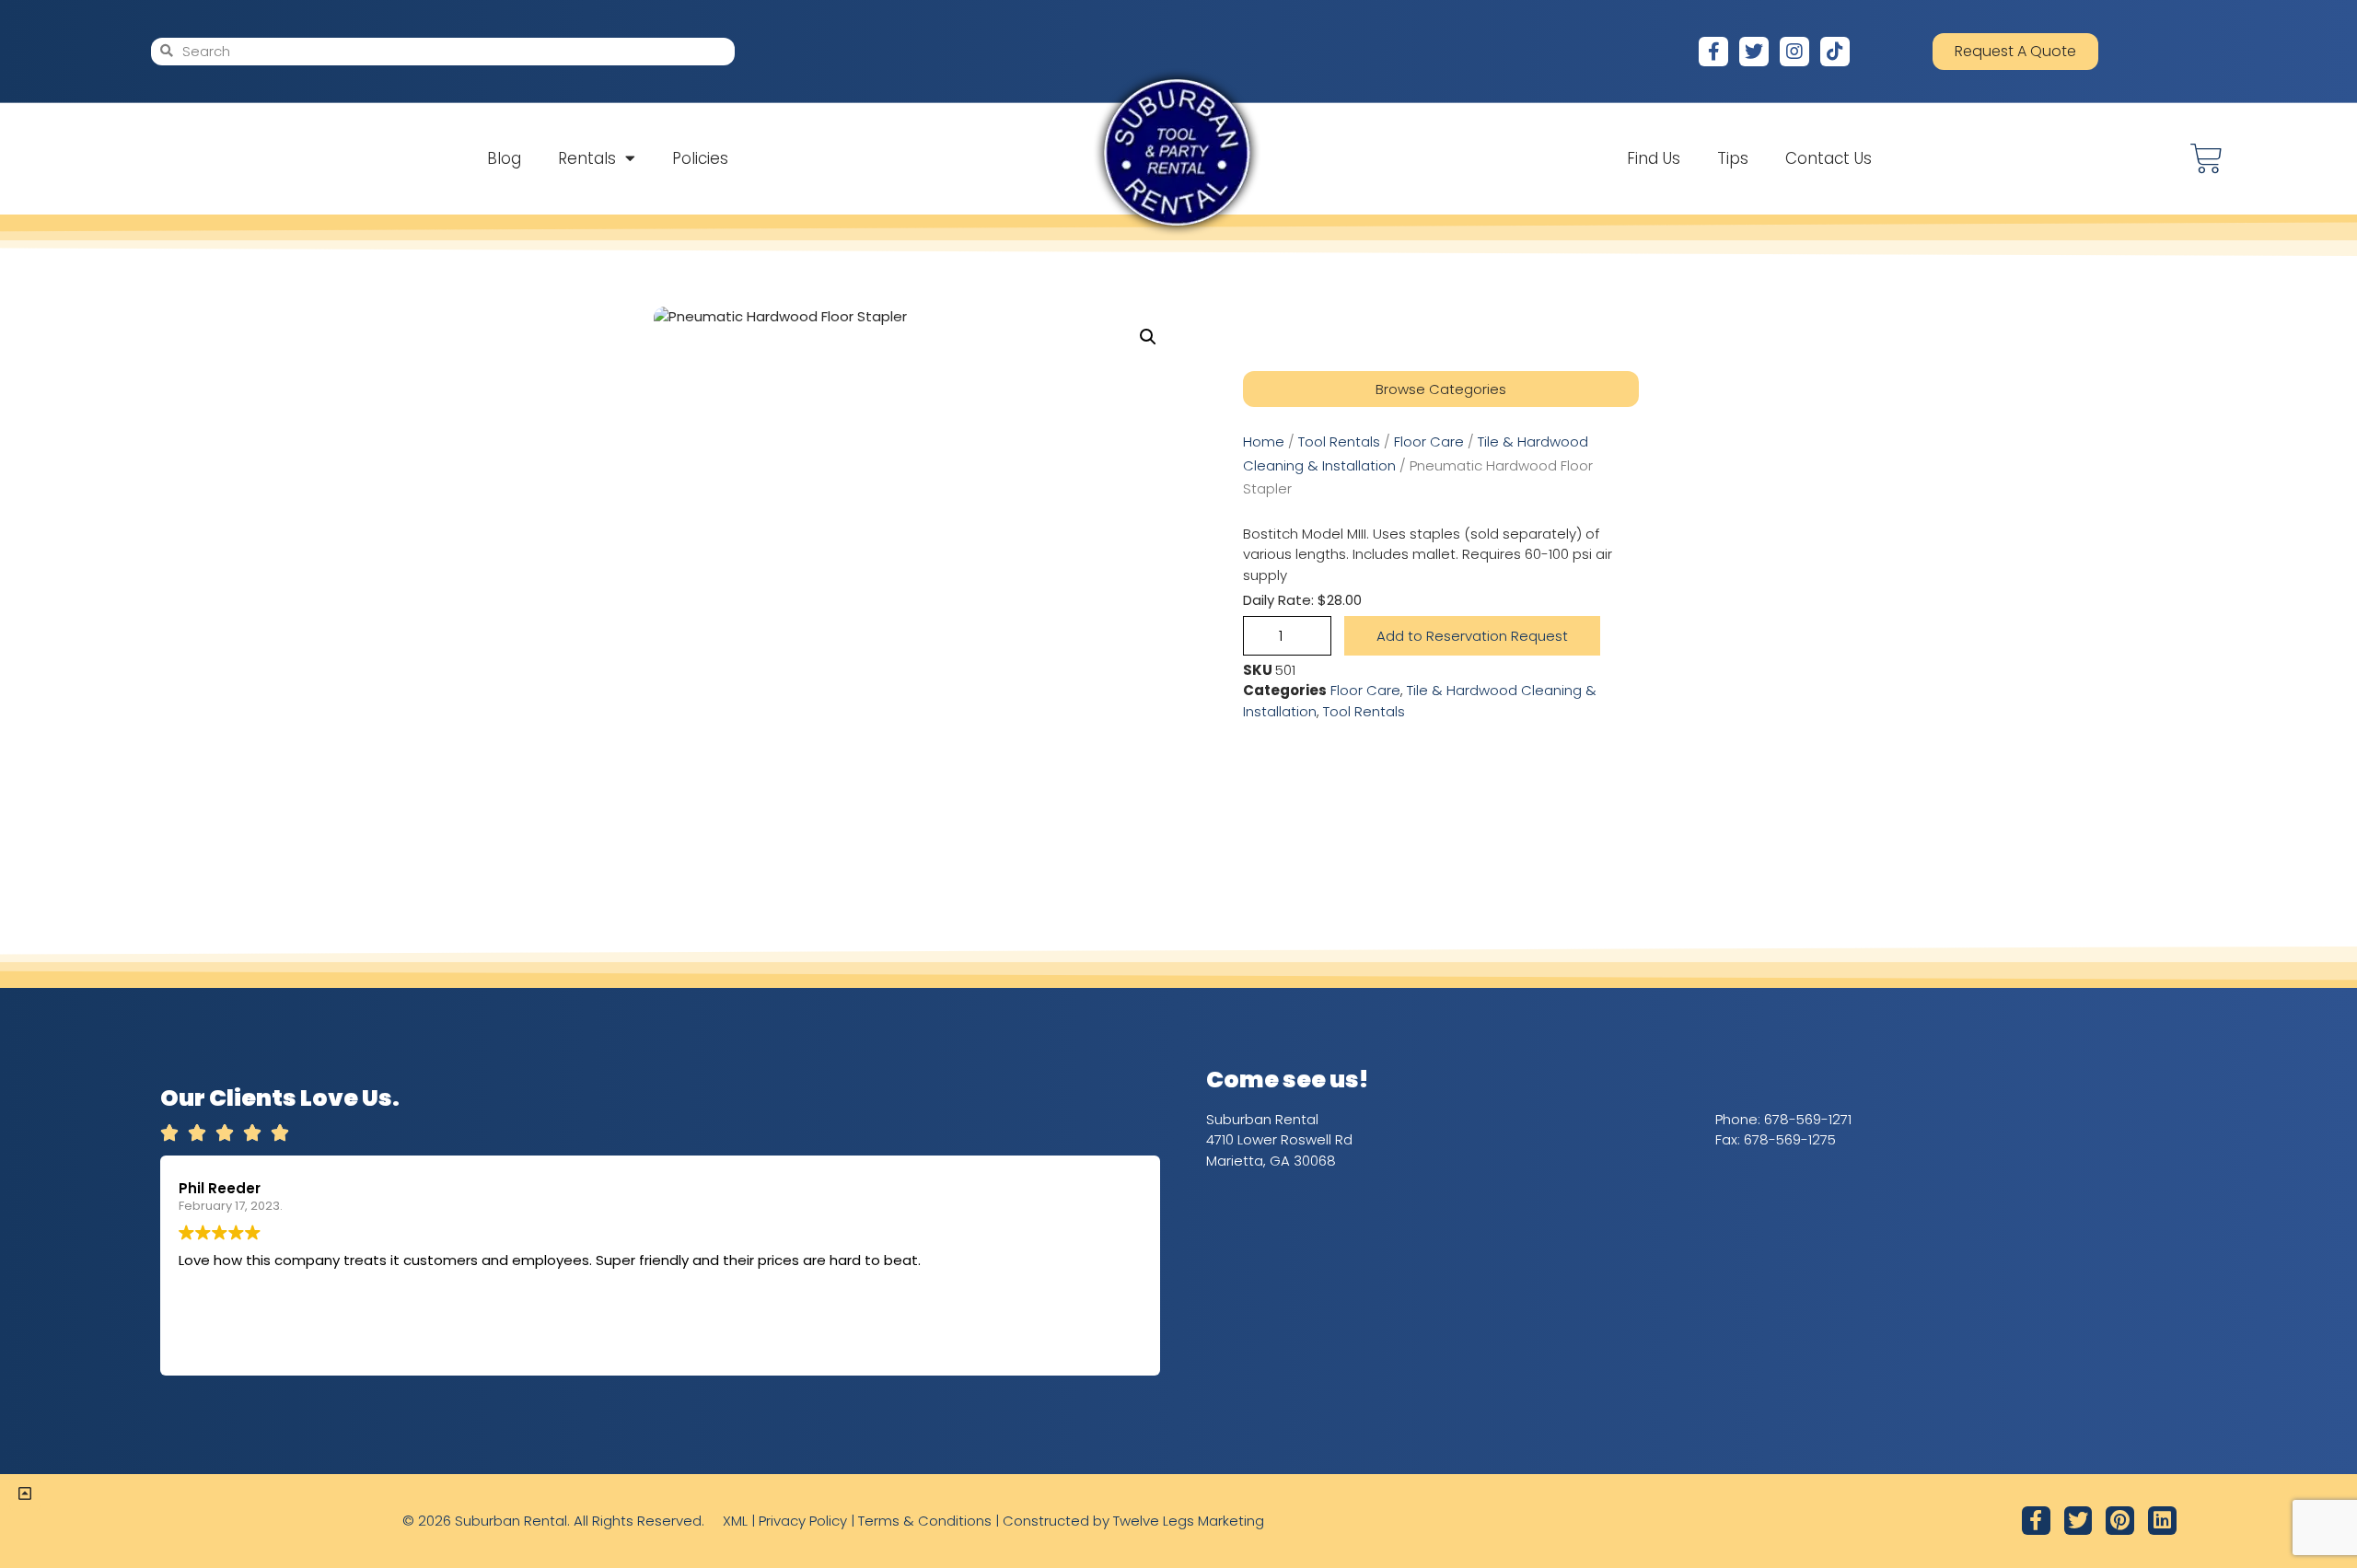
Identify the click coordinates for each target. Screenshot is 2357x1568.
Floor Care (1429, 441)
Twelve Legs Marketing (1189, 1521)
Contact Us (1829, 158)
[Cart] (2206, 159)
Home (1264, 441)
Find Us (1654, 158)
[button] (1148, 337)
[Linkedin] (2162, 1521)
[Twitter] (1754, 52)
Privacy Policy (803, 1521)
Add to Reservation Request (1472, 636)
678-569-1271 (1808, 1119)
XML (735, 1521)
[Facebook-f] (1713, 52)
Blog (504, 158)
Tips (1733, 158)
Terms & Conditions (925, 1521)
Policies (700, 158)
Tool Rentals (1339, 441)
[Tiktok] (1835, 52)
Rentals (587, 158)
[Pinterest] (2120, 1521)
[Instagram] (1794, 52)
